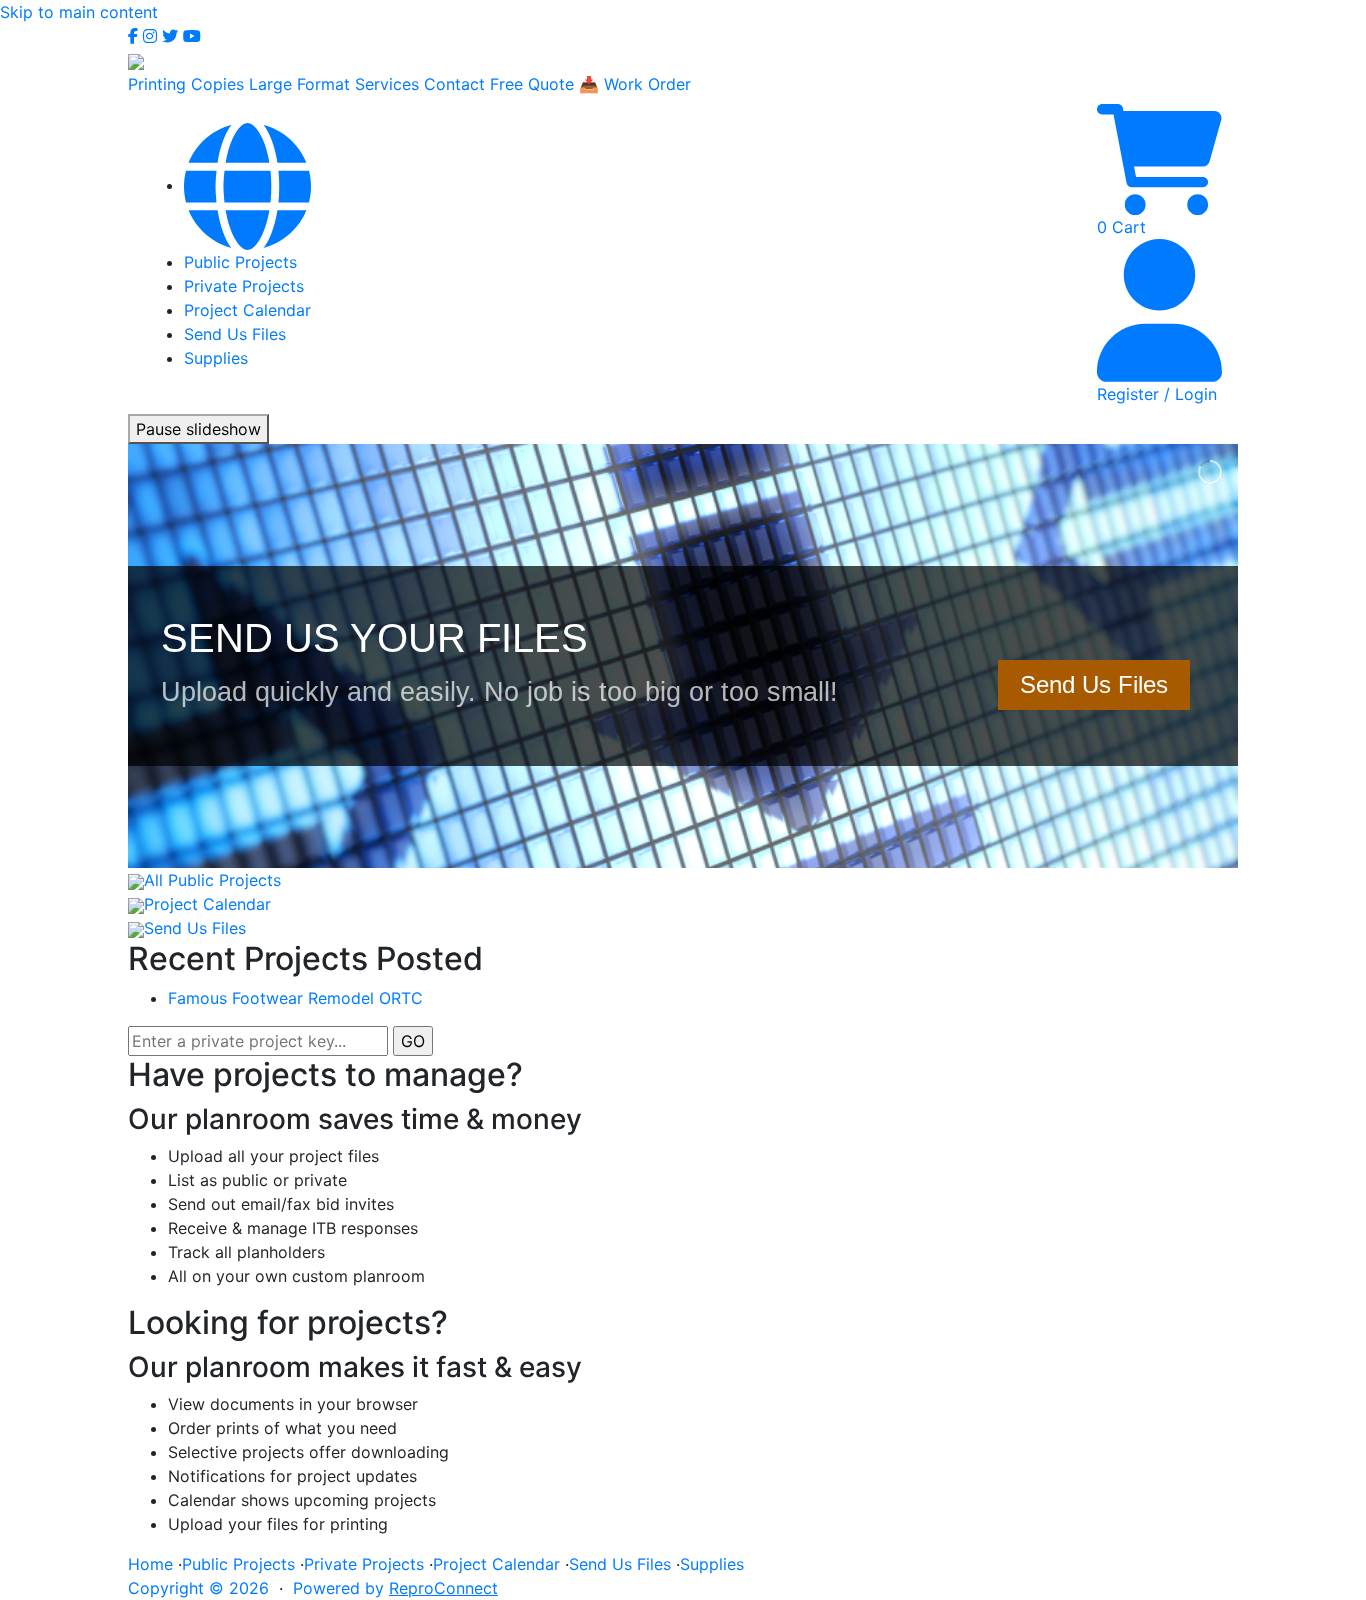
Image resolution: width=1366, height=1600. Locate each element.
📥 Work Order (635, 84)
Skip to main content (79, 12)
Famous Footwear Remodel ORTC (295, 998)
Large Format (299, 84)
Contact (454, 84)
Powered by (395, 1588)
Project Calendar (247, 310)
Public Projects (240, 262)
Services (387, 84)
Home (150, 1564)
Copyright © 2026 (198, 1588)
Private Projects (244, 286)
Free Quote (532, 84)
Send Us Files (235, 334)
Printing (157, 84)
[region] (683, 656)
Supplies (216, 358)
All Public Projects (212, 880)
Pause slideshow (198, 429)
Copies (217, 84)
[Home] (247, 185)
